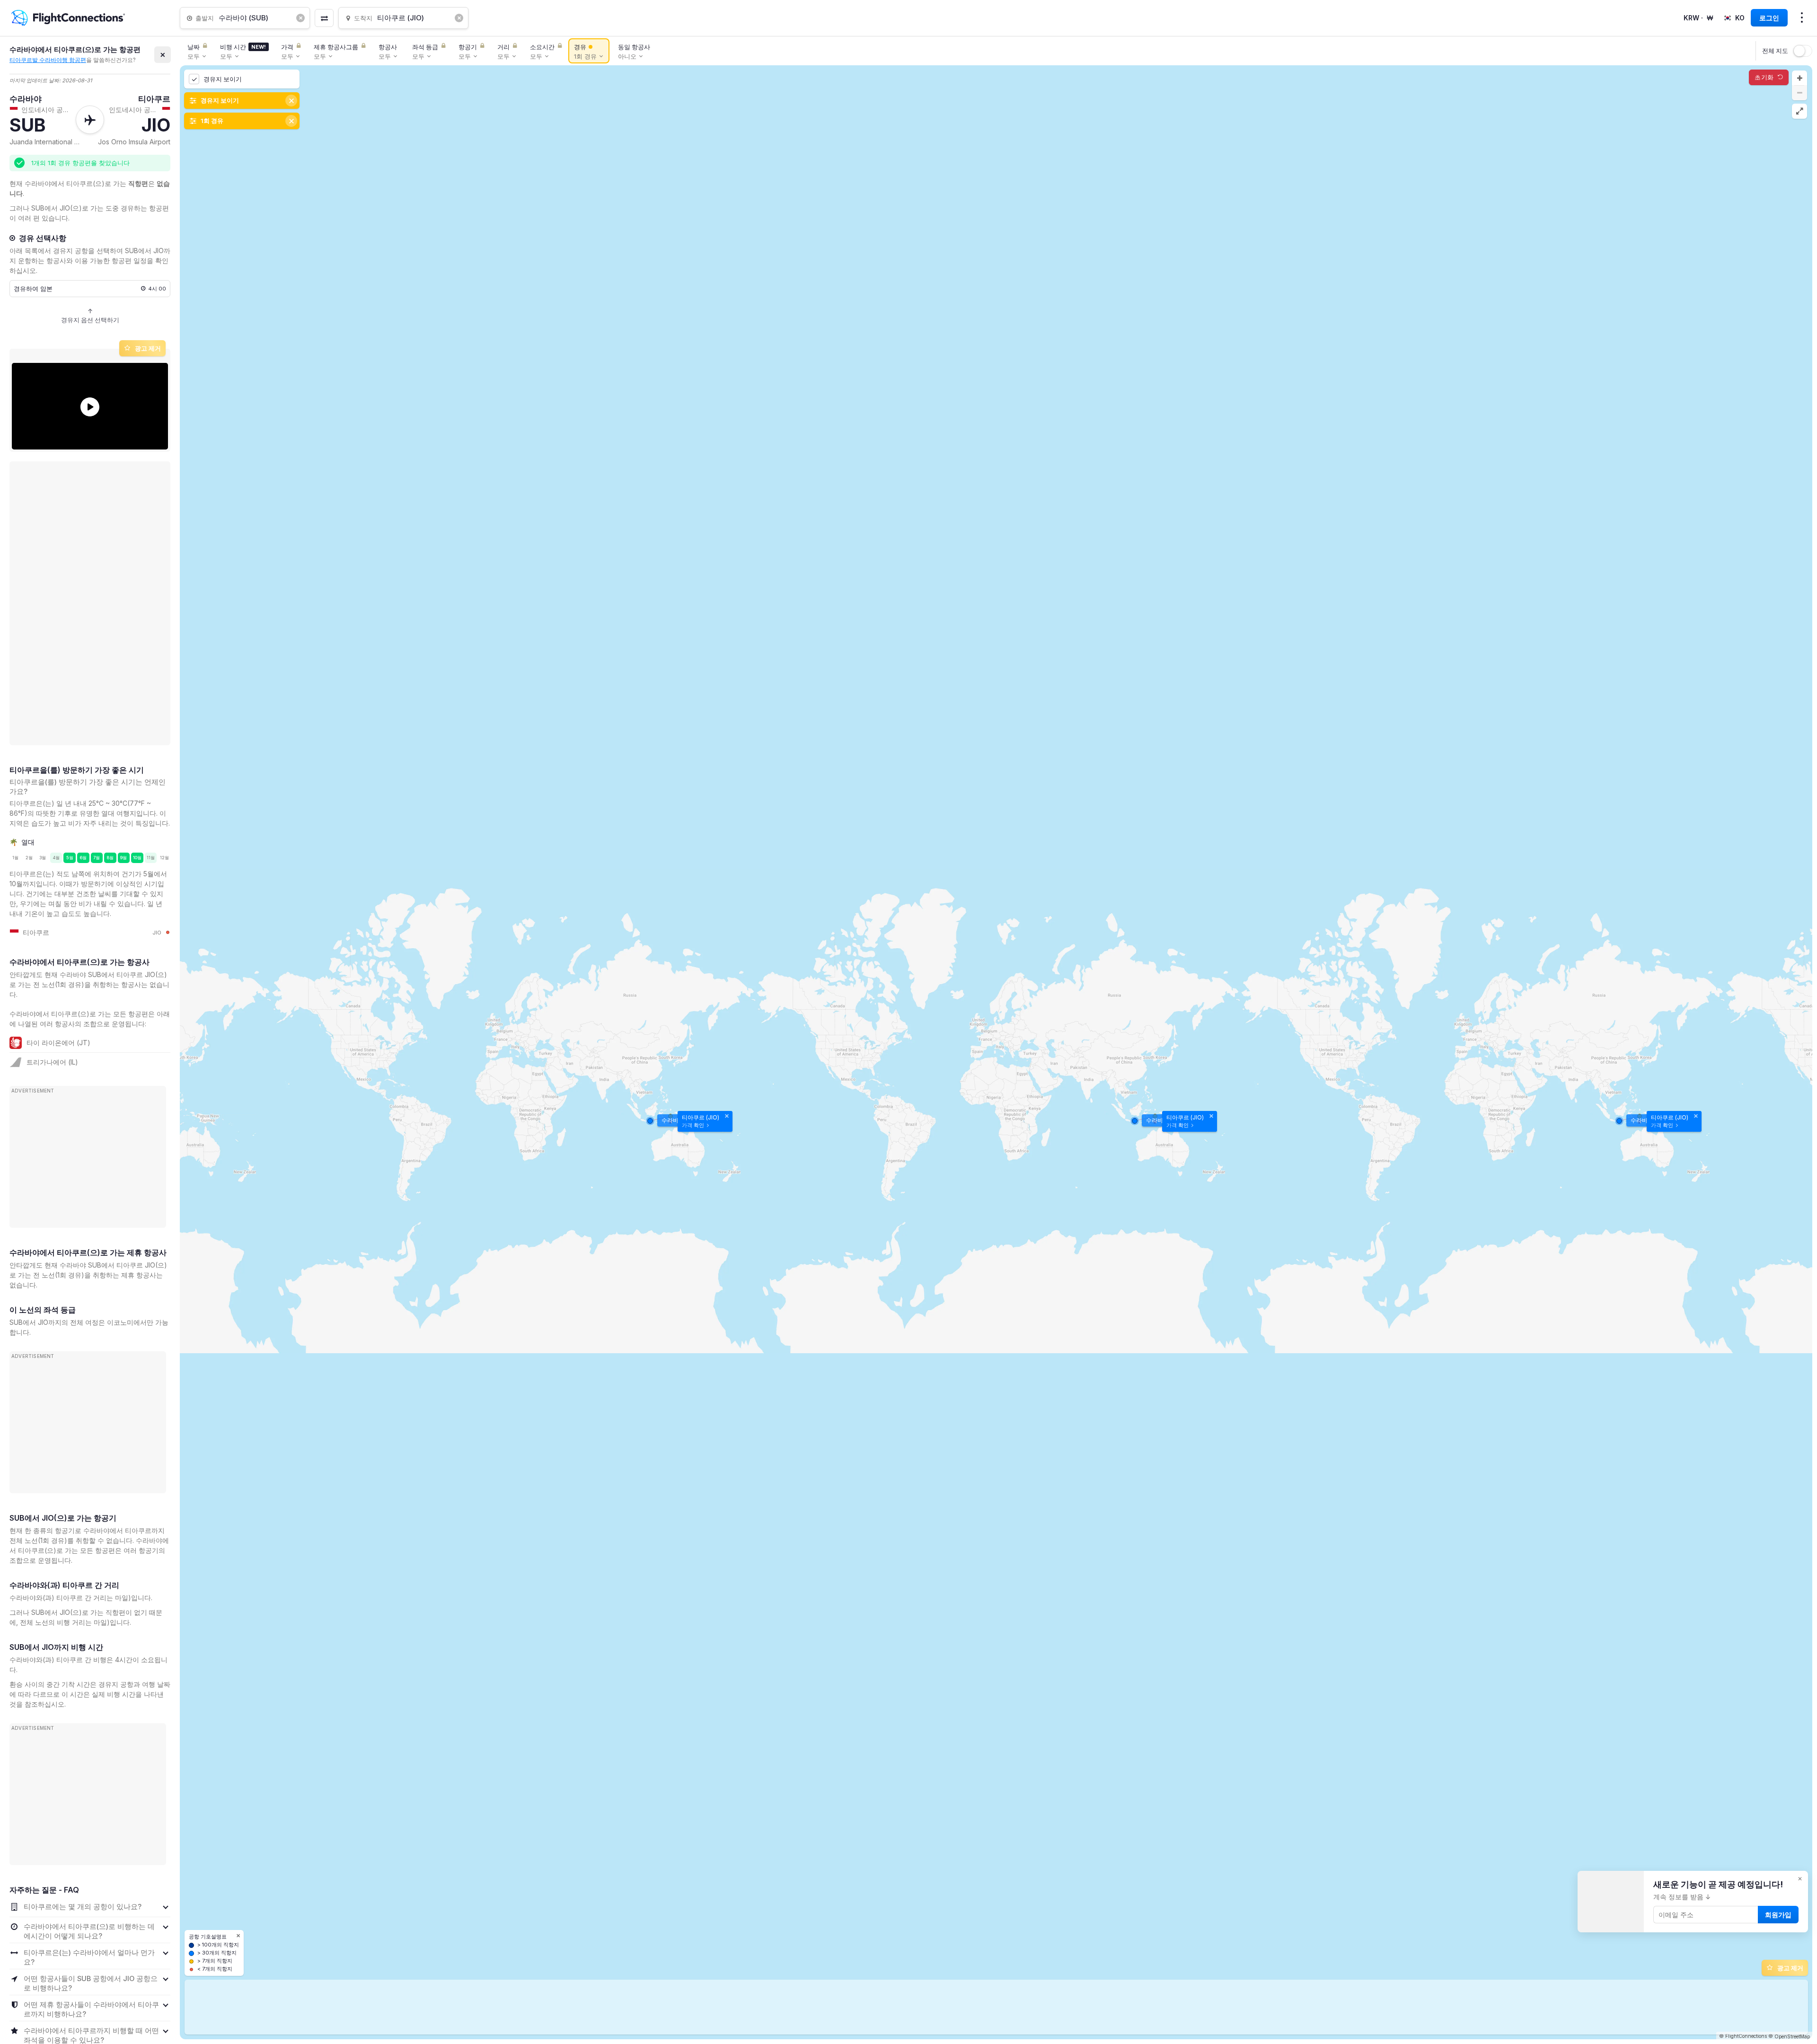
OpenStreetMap (1792, 2036)
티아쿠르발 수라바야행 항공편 (48, 60)
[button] (1799, 78)
